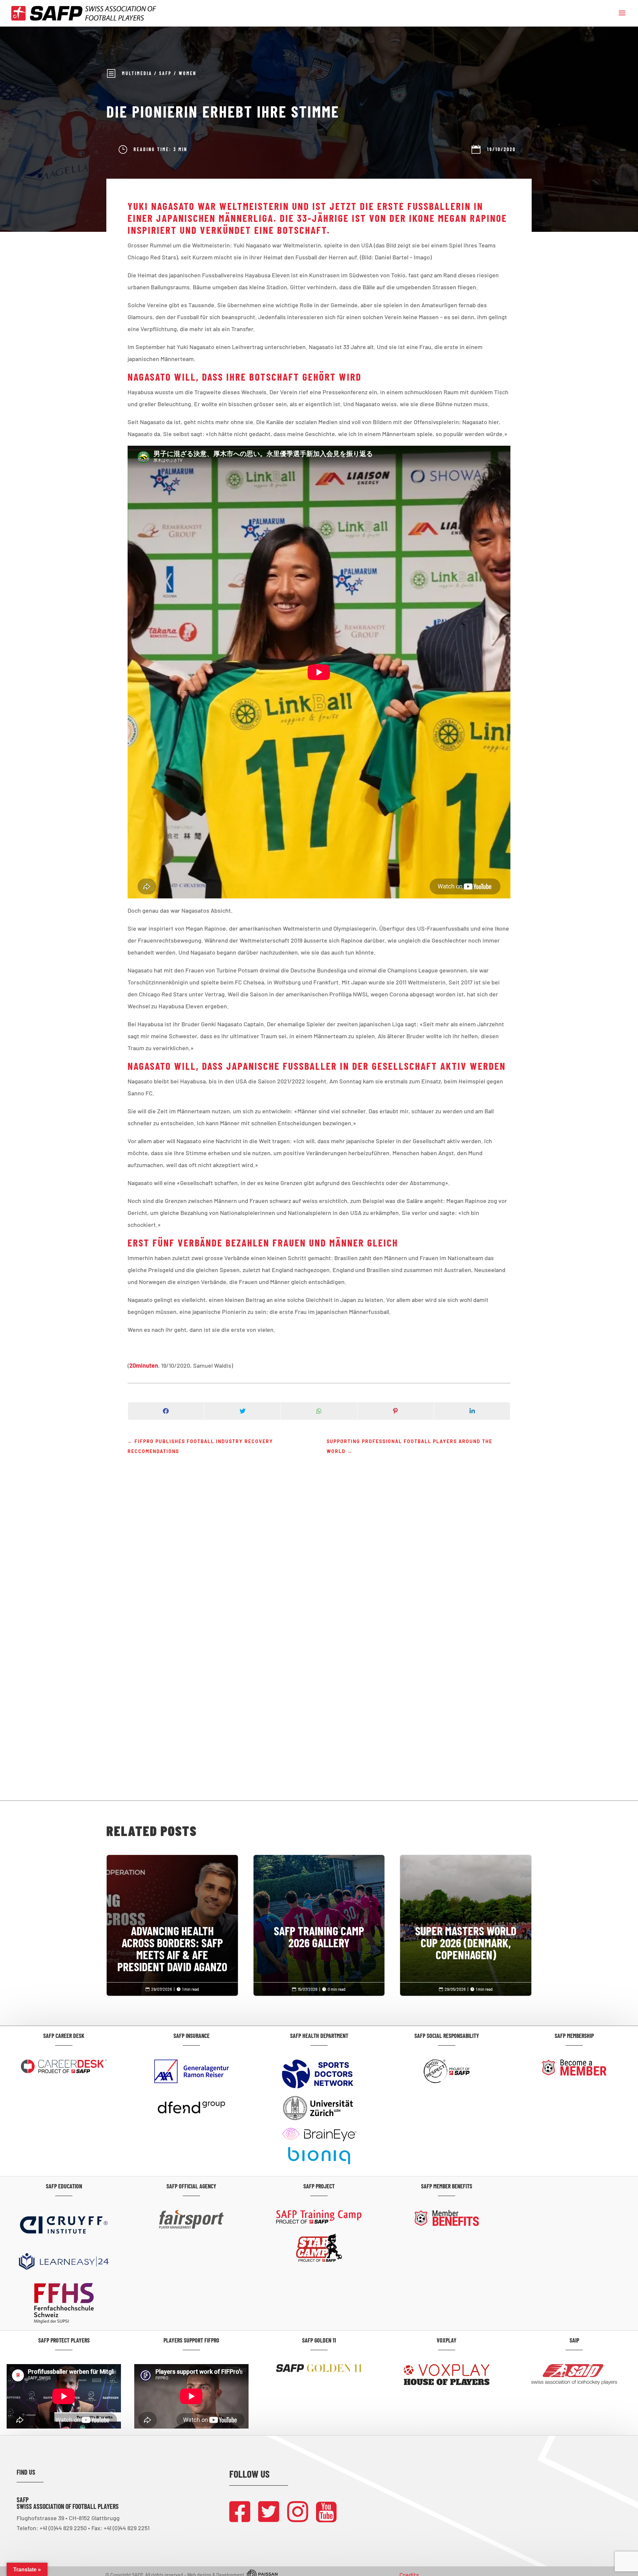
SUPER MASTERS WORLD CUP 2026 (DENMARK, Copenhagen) (466, 1915)
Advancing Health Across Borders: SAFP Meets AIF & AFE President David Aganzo (172, 1921)
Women (188, 73)
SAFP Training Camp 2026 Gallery (319, 1909)
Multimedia (137, 73)
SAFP (165, 73)
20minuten (144, 1365)
